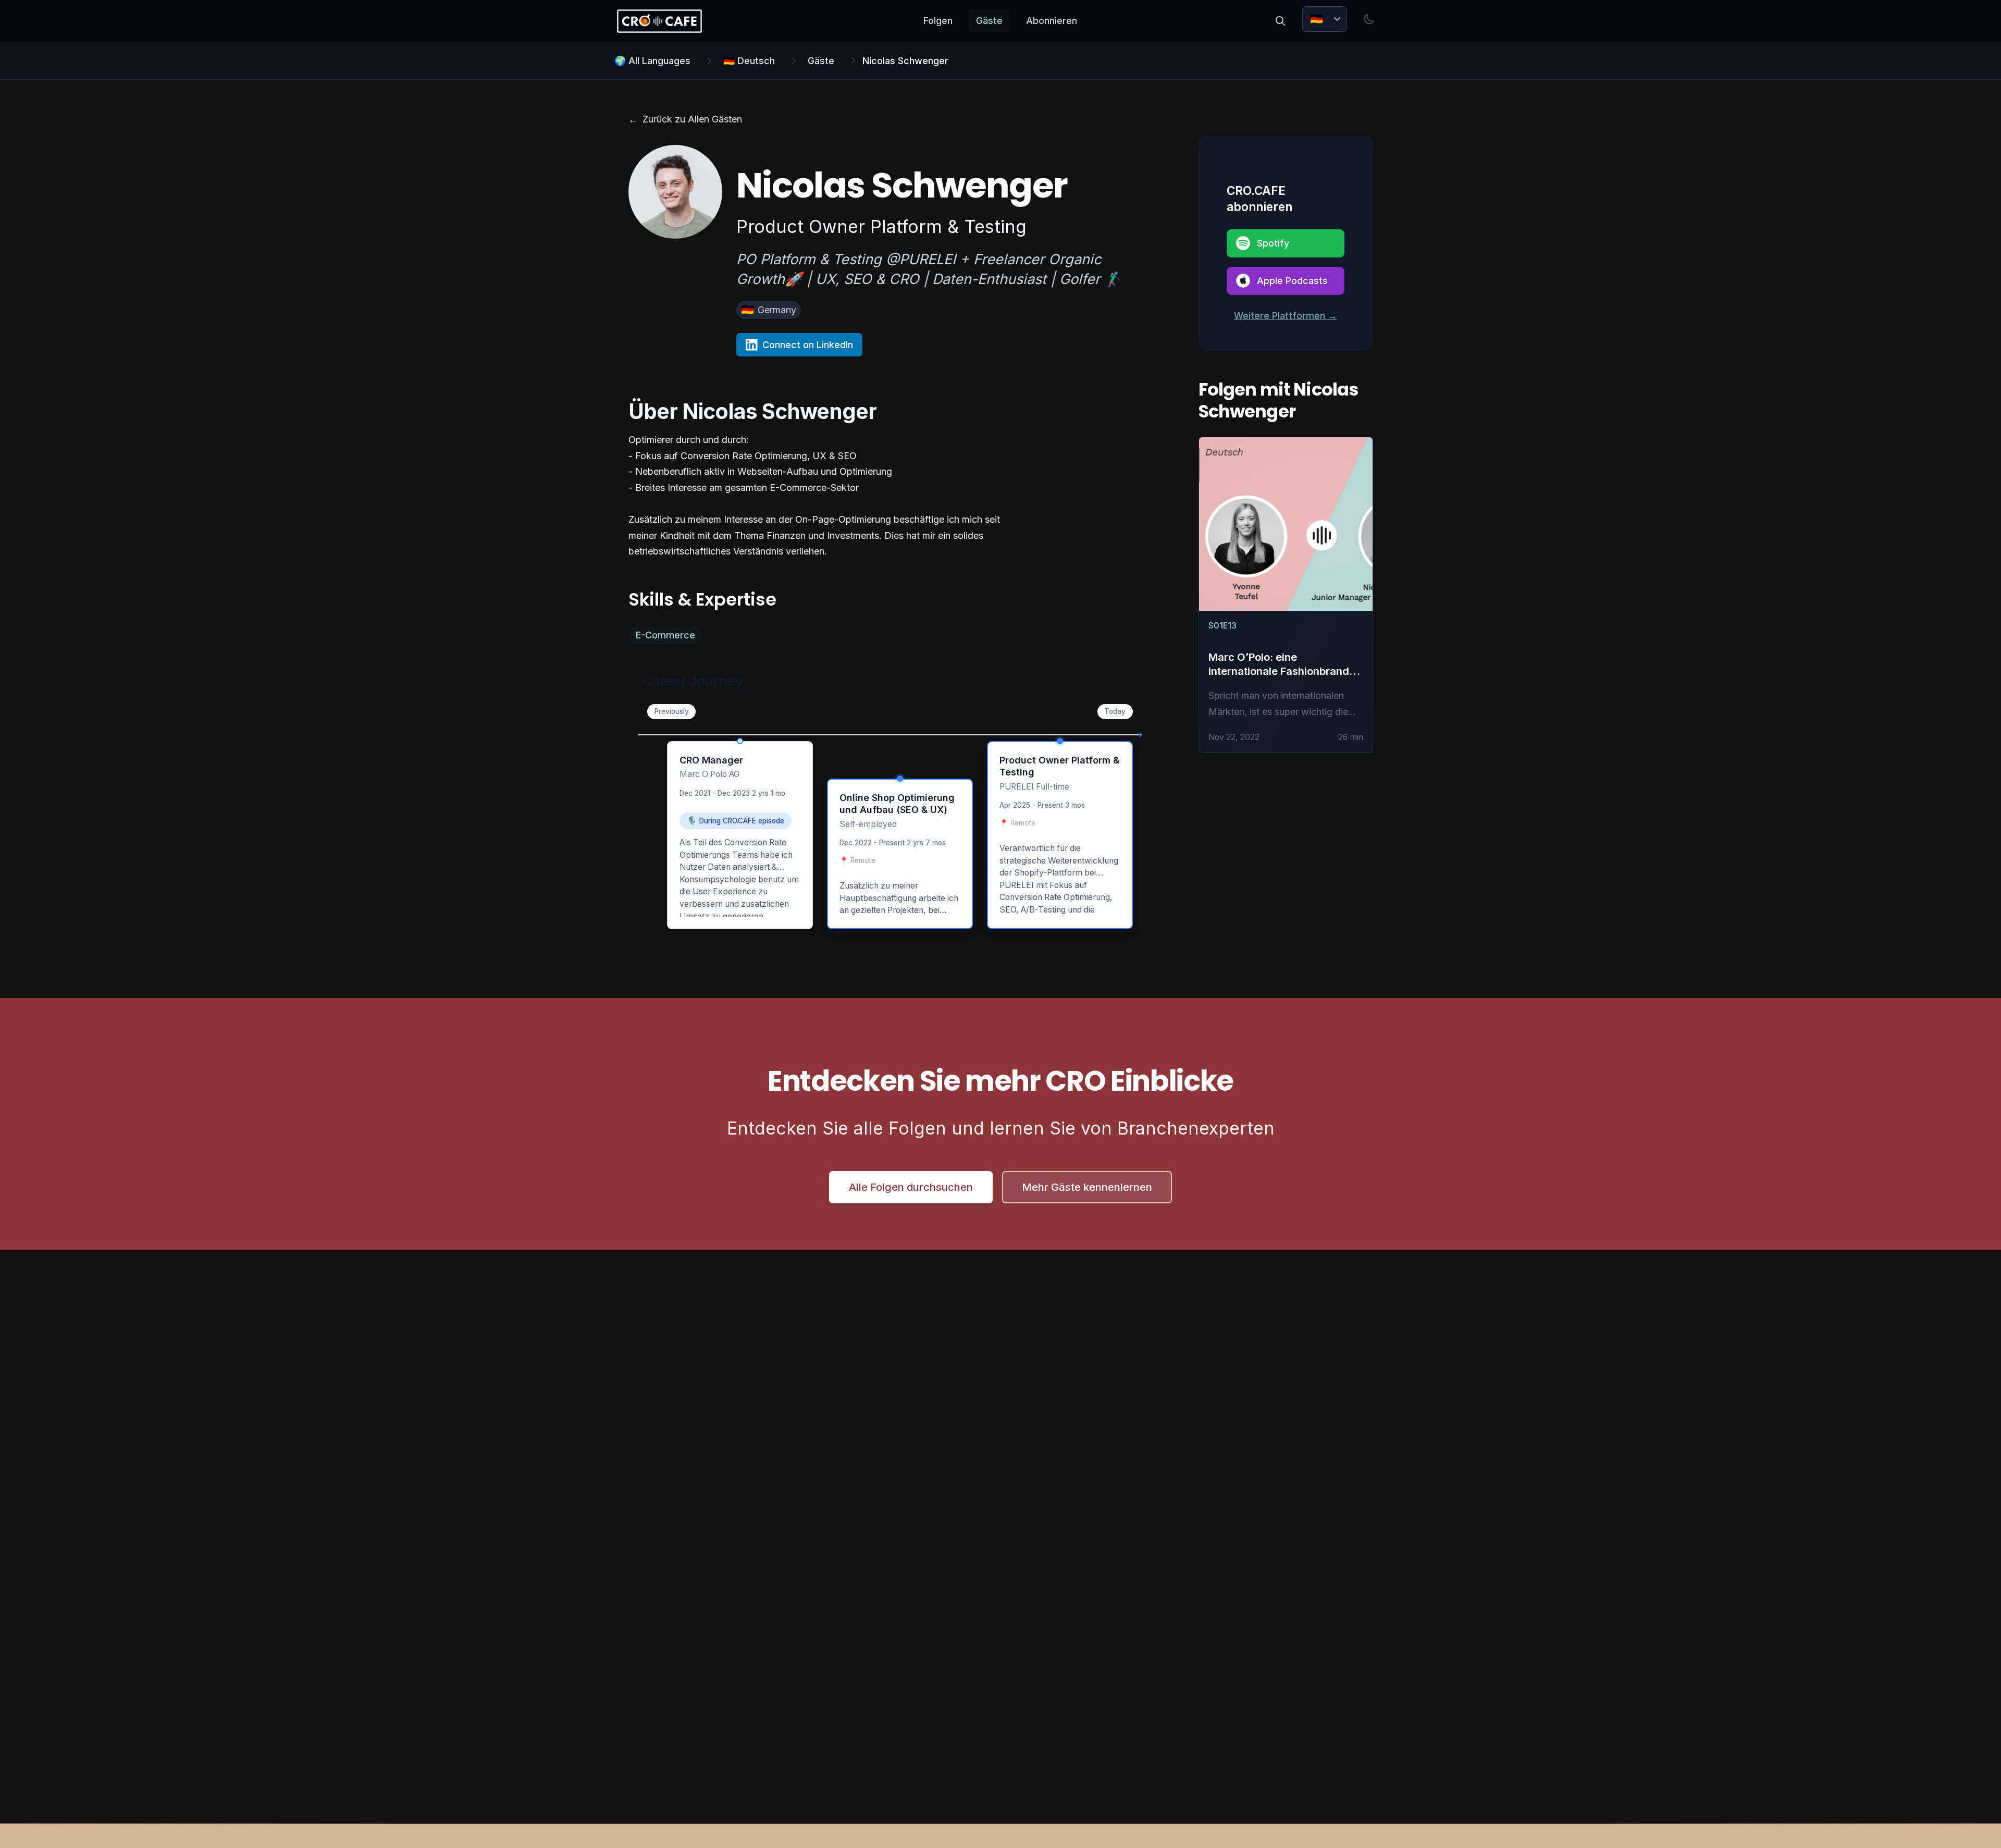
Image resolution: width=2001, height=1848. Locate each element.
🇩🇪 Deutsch (749, 61)
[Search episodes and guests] (1280, 21)
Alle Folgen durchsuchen (911, 1187)
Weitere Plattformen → (1286, 316)
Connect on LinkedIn (808, 345)
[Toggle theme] (1369, 19)
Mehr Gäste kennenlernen (1087, 1187)
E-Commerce (665, 635)
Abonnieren (1052, 21)
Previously (672, 711)
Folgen (938, 21)
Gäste (989, 21)
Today (1115, 711)
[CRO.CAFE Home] (659, 21)
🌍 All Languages (652, 61)
